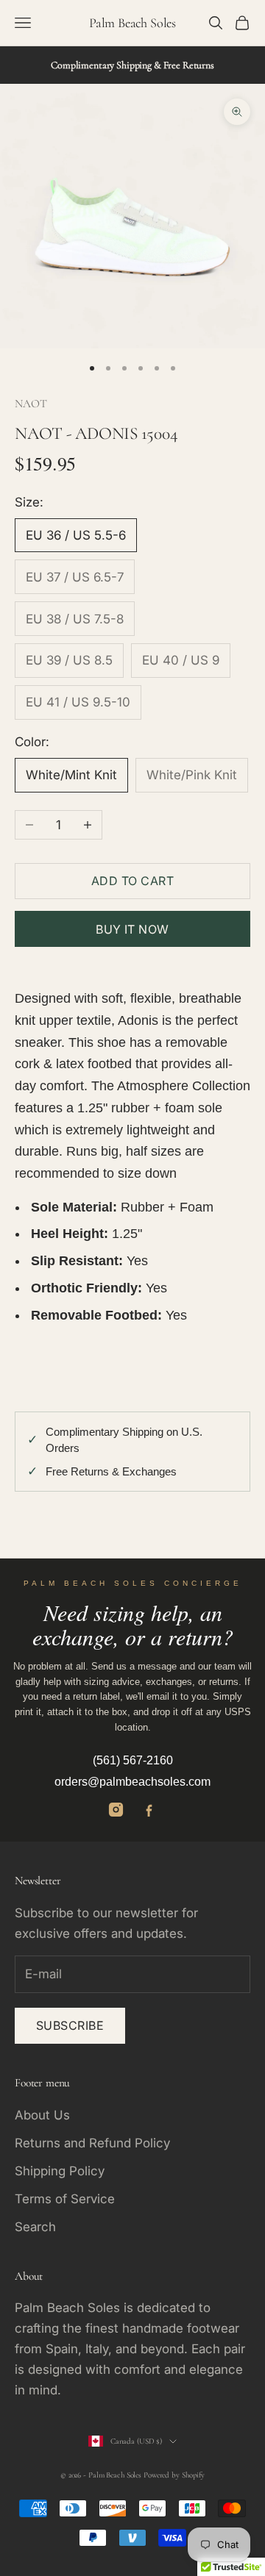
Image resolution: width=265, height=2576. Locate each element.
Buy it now (132, 929)
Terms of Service (65, 2199)
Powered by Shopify (174, 2475)
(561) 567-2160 (133, 1760)
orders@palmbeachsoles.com (132, 1782)
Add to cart (132, 881)
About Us (42, 2115)
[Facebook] (149, 1810)
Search (35, 2227)
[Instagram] (116, 1810)
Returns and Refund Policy (92, 2143)
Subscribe (70, 2025)
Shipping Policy (60, 2171)
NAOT (31, 404)
